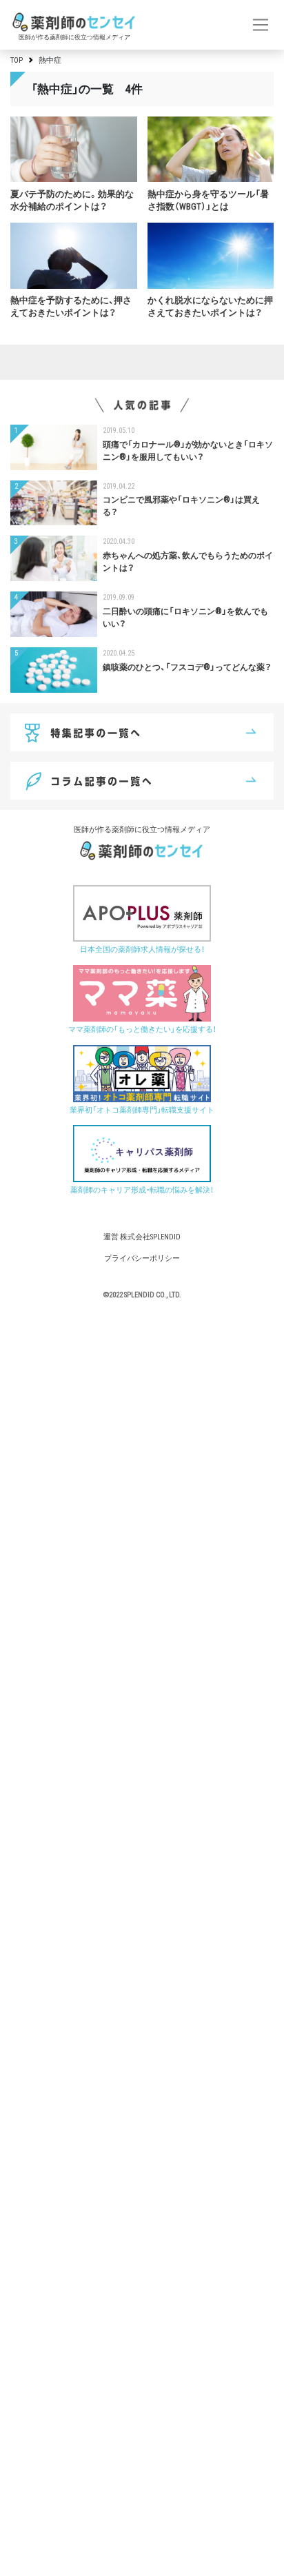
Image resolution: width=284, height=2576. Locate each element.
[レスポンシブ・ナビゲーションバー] (261, 25)
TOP (17, 60)
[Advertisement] (142, 1941)
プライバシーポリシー (142, 1258)
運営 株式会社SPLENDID (142, 1236)
